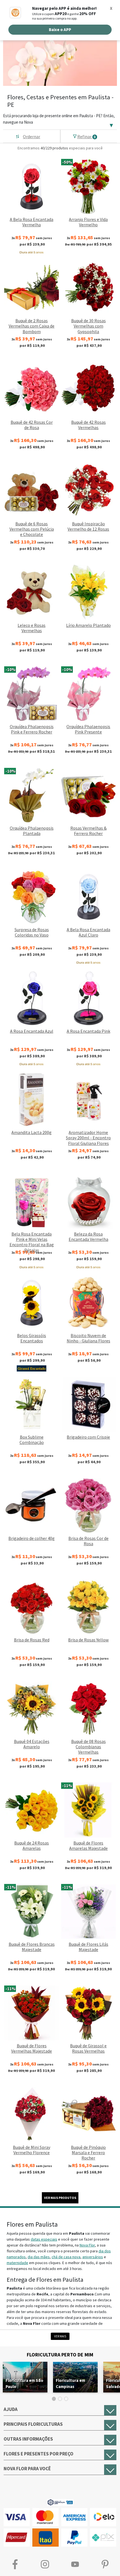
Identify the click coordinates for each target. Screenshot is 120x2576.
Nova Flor (87, 2245)
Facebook (15, 2564)
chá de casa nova (66, 2257)
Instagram (45, 2564)
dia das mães (39, 2257)
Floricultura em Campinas (70, 2383)
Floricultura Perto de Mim (60, 2355)
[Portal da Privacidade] (60, 2502)
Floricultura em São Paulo (24, 2383)
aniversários (93, 2257)
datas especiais (44, 2239)
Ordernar (32, 137)
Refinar (87, 137)
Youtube (75, 2564)
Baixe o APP (60, 30)
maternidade (17, 2263)
